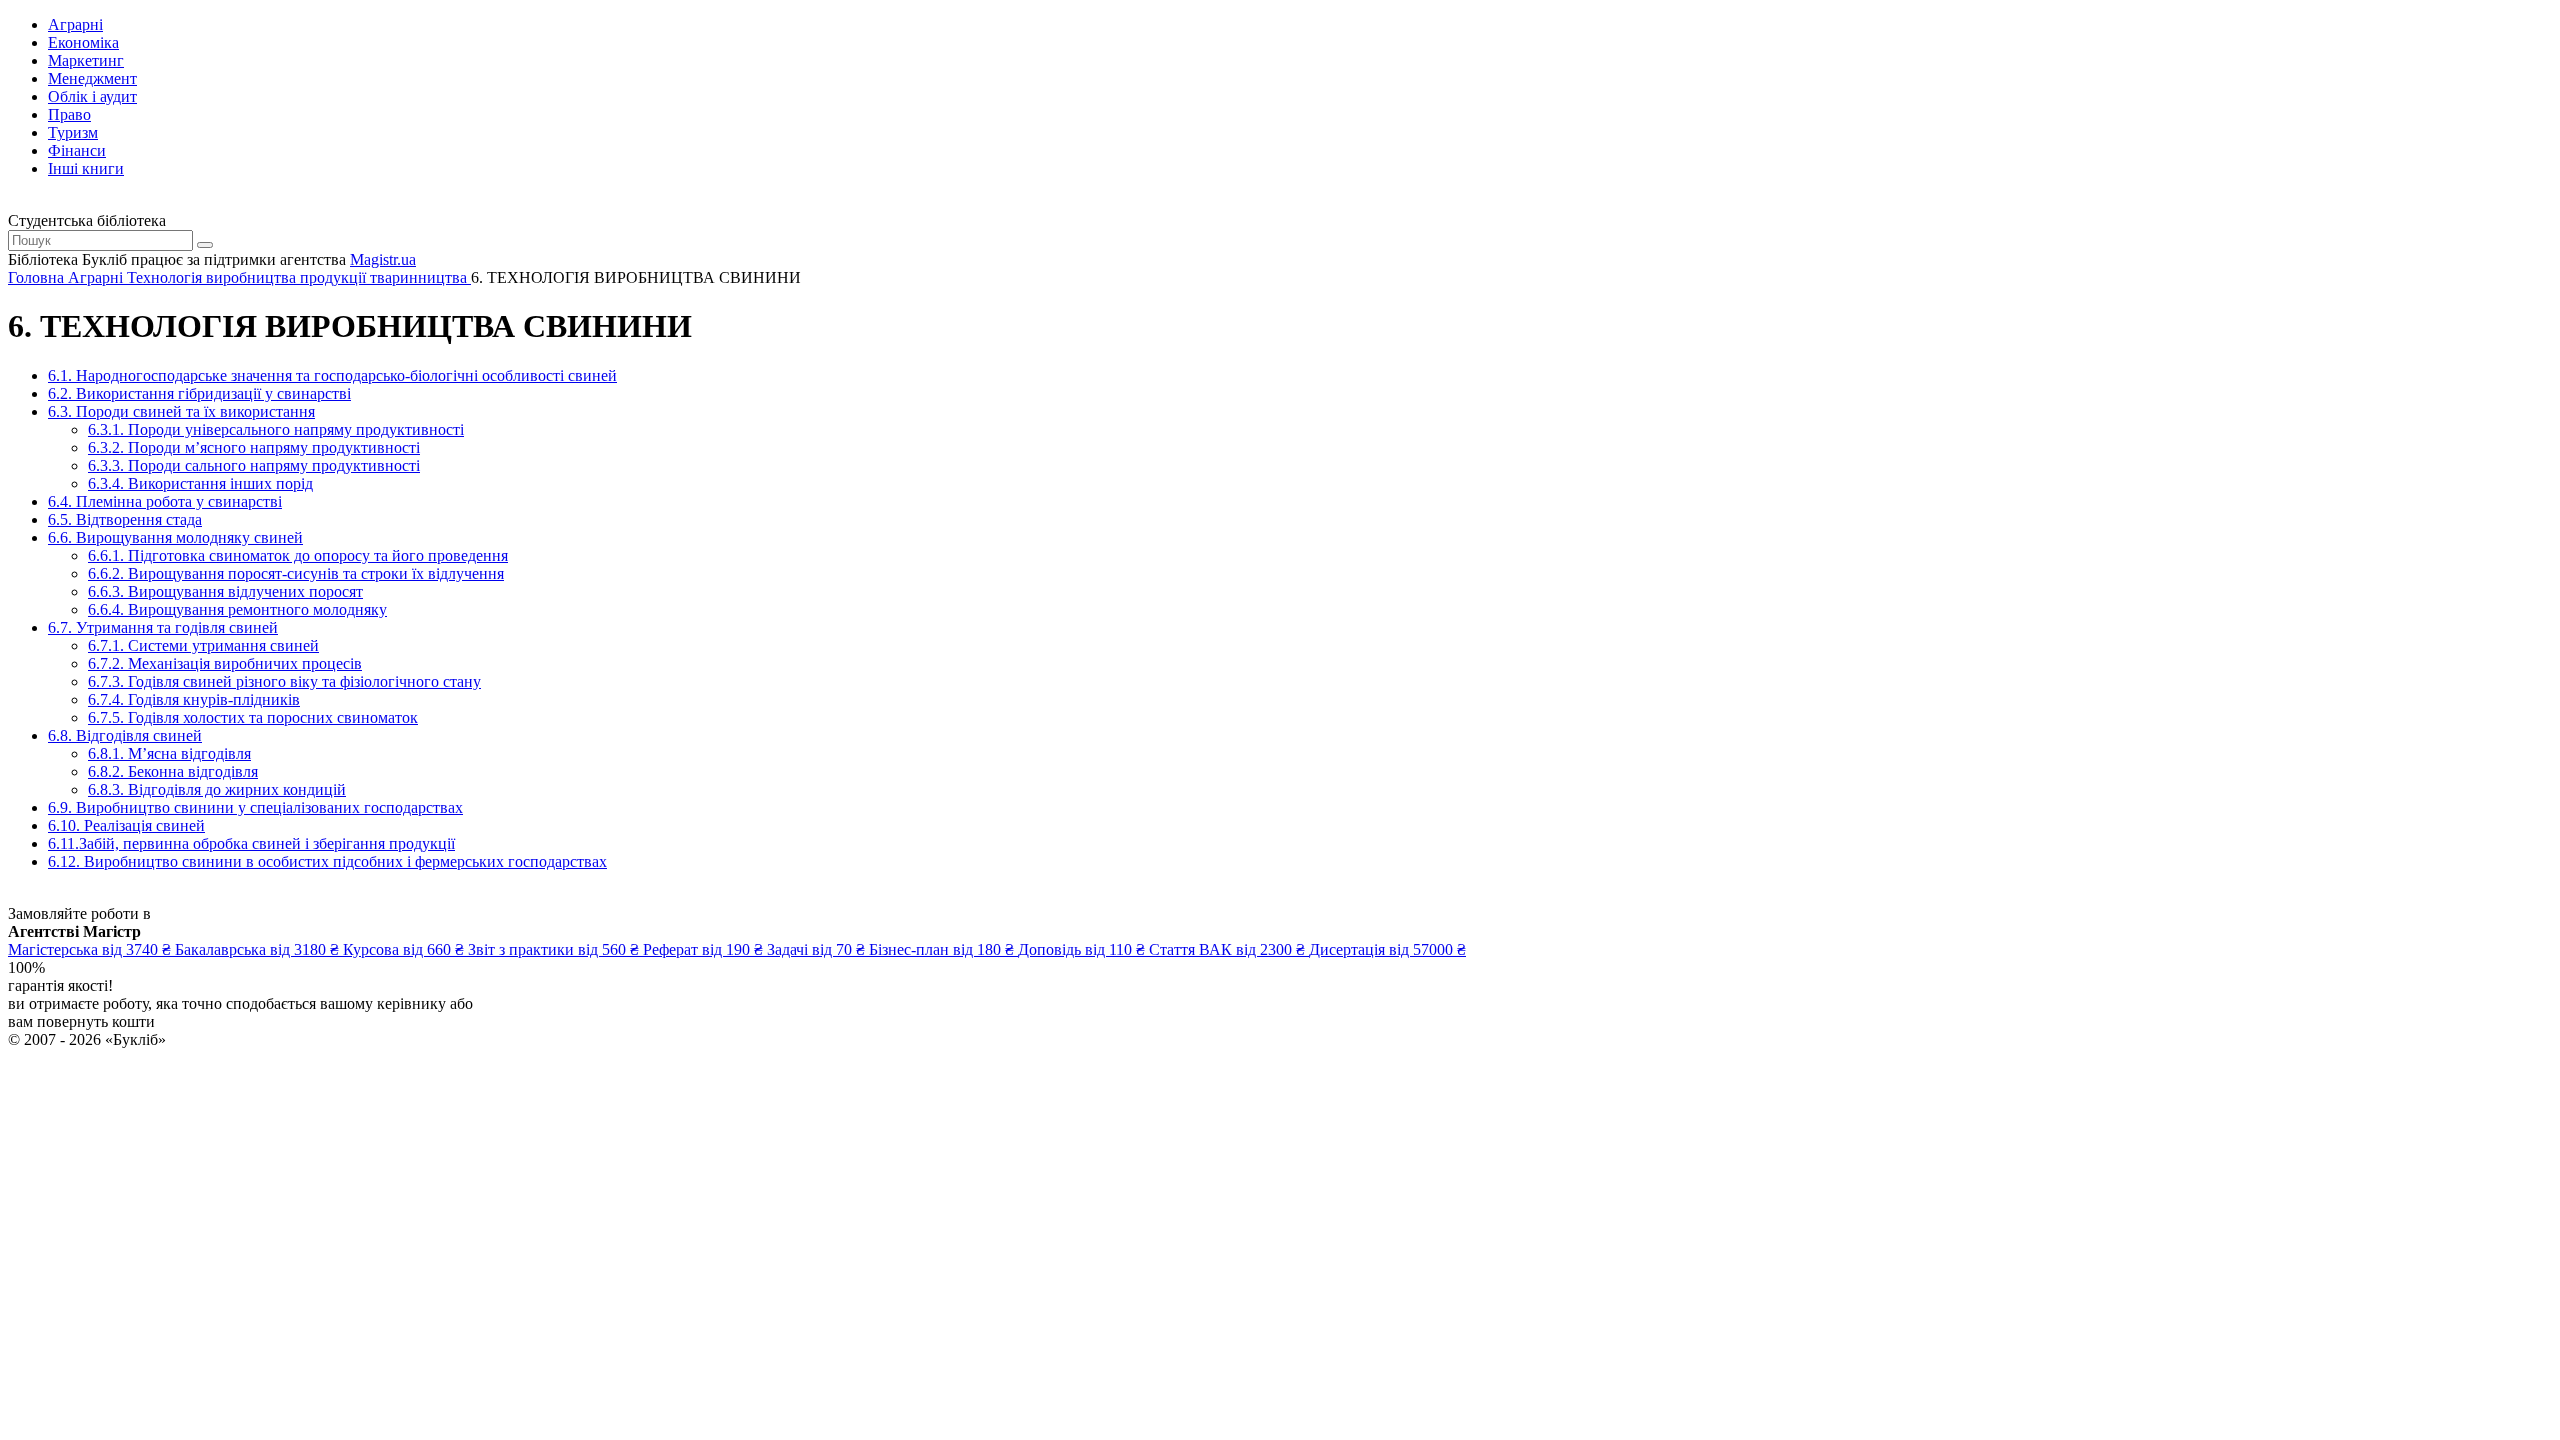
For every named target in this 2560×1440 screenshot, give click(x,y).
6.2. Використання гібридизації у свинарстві (199, 393)
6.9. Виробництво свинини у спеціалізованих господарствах (255, 807)
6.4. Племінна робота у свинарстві (165, 501)
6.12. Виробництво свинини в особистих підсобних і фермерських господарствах (327, 861)
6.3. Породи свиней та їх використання (181, 411)
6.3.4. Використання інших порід (200, 483)
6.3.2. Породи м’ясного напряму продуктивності (254, 447)
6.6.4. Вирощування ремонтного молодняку (237, 609)
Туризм (73, 132)
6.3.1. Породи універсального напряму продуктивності (276, 429)
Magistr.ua (383, 259)
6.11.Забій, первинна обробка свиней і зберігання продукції (251, 843)
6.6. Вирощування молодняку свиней (175, 537)
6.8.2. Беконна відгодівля (173, 771)
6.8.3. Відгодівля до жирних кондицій (217, 789)
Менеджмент (92, 78)
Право (69, 114)
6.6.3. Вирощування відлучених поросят (225, 591)
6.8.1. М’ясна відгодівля (169, 753)
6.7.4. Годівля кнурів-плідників (194, 699)
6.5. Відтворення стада (125, 519)
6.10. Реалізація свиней (126, 825)
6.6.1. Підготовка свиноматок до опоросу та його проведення (298, 555)
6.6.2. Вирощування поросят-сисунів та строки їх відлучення (296, 573)
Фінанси (77, 150)
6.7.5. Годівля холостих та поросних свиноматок (253, 717)
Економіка (83, 42)
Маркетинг (86, 60)
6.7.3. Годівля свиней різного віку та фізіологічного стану (284, 681)
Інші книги (86, 168)
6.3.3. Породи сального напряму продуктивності (254, 465)
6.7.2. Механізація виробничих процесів (225, 663)
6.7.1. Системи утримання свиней (203, 645)
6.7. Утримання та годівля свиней (163, 627)
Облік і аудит (92, 96)
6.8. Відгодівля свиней (125, 735)
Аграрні (75, 24)
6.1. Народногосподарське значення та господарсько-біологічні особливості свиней (332, 375)
